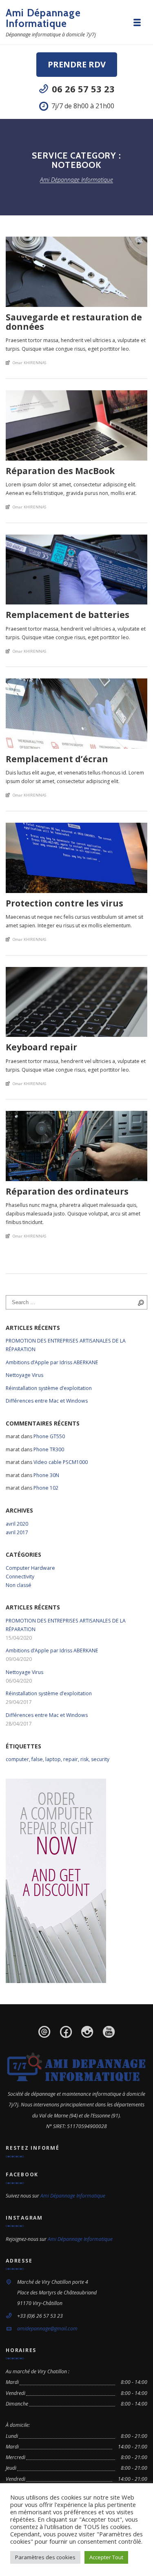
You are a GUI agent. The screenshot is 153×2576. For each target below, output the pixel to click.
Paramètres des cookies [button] (45, 2557)
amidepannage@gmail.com (47, 2329)
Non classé (19, 1585)
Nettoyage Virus (24, 1375)
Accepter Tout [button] (106, 2557)
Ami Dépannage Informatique (43, 18)
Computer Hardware (30, 1568)
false (37, 1759)
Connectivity (20, 1577)
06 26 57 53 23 (83, 89)
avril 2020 (17, 1524)
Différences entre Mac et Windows (47, 1401)
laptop (53, 1759)
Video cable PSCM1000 (61, 1462)
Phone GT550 (49, 1436)
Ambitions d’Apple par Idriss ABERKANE (52, 1362)
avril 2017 (17, 1532)
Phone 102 (46, 1488)
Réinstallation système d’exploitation (49, 1388)
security (100, 1759)
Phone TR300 (49, 1449)
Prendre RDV (77, 64)
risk (84, 1759)
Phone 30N (46, 1475)
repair (71, 1759)
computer (17, 1759)
